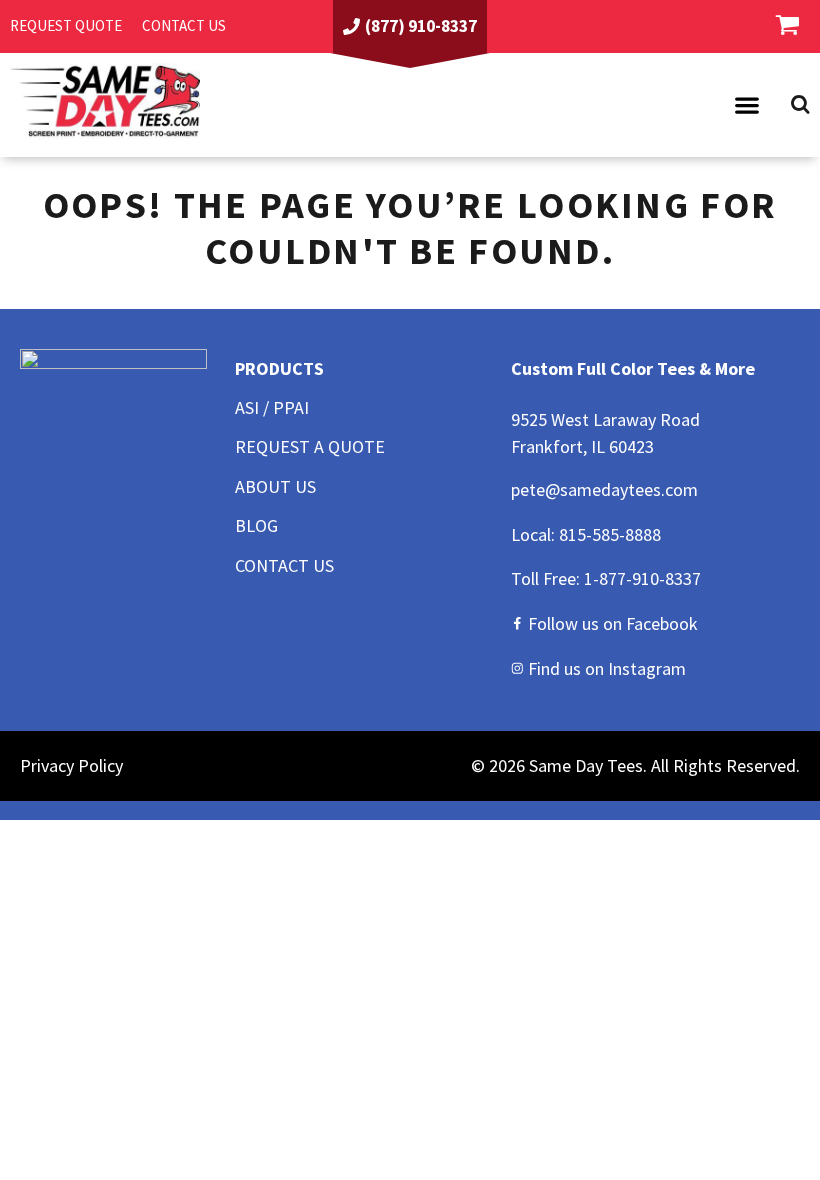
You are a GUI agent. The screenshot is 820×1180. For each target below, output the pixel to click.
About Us (275, 486)
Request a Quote (310, 446)
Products (279, 368)
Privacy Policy (71, 765)
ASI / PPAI (272, 407)
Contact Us (284, 565)
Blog (256, 525)
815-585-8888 (610, 534)
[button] (747, 105)
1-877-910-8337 (642, 578)
